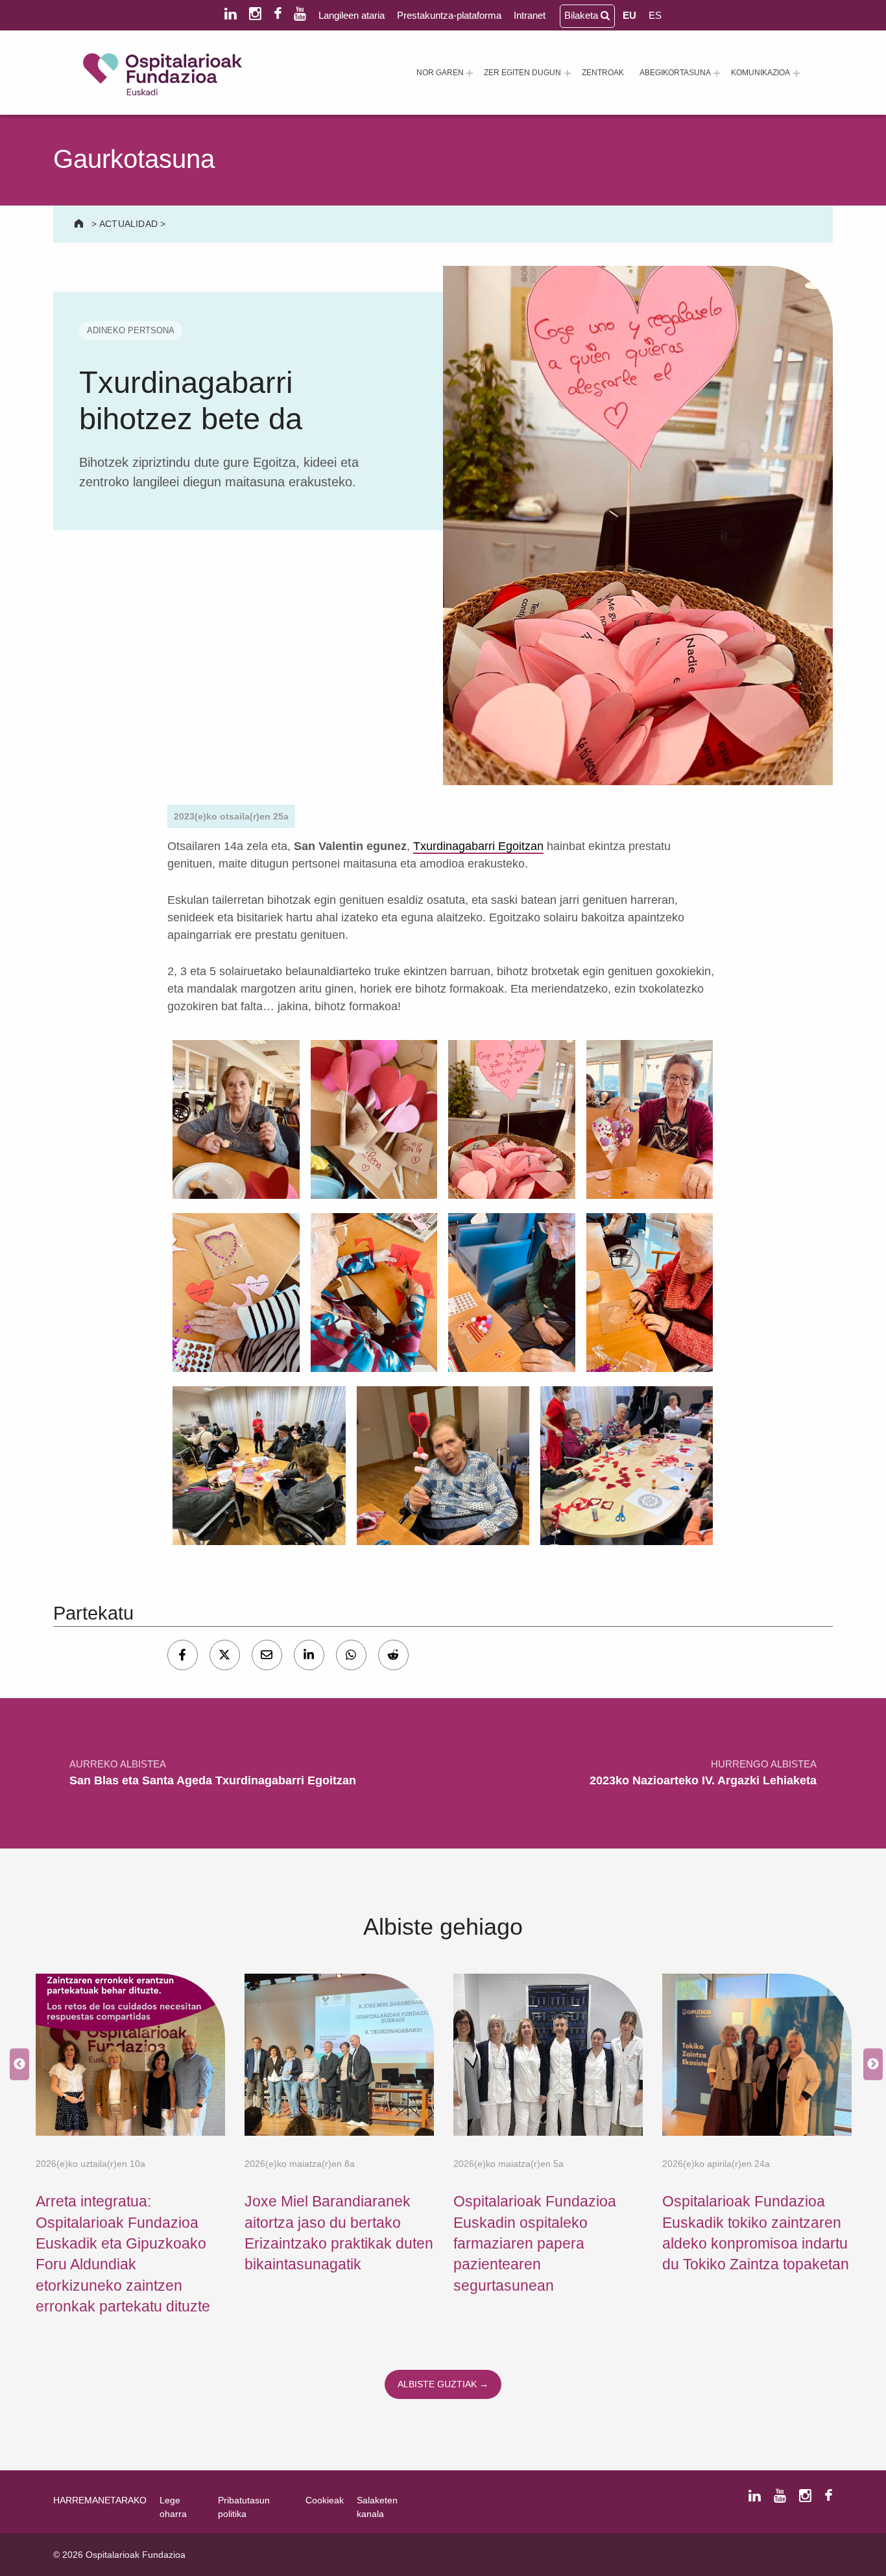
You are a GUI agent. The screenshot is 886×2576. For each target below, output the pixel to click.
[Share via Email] (267, 1655)
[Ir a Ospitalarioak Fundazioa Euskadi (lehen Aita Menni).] (80, 224)
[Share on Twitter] (225, 1655)
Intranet (530, 15)
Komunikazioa (760, 73)
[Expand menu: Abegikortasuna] (717, 73)
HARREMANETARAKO (100, 2500)
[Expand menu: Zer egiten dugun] (568, 73)
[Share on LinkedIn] (309, 1655)
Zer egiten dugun (522, 73)
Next (870, 2065)
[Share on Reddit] (393, 1655)
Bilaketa (582, 15)
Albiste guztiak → (443, 2384)
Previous (16, 2065)
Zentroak (603, 73)
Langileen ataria (352, 15)
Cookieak (325, 2500)
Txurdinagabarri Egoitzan (478, 846)
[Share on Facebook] (183, 1655)
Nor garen (440, 73)
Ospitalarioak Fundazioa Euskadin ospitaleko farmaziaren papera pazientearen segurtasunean (535, 2243)
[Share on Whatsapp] (351, 1655)
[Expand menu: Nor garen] (470, 73)
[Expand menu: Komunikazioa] (796, 73)
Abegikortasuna (675, 73)
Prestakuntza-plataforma (449, 15)
